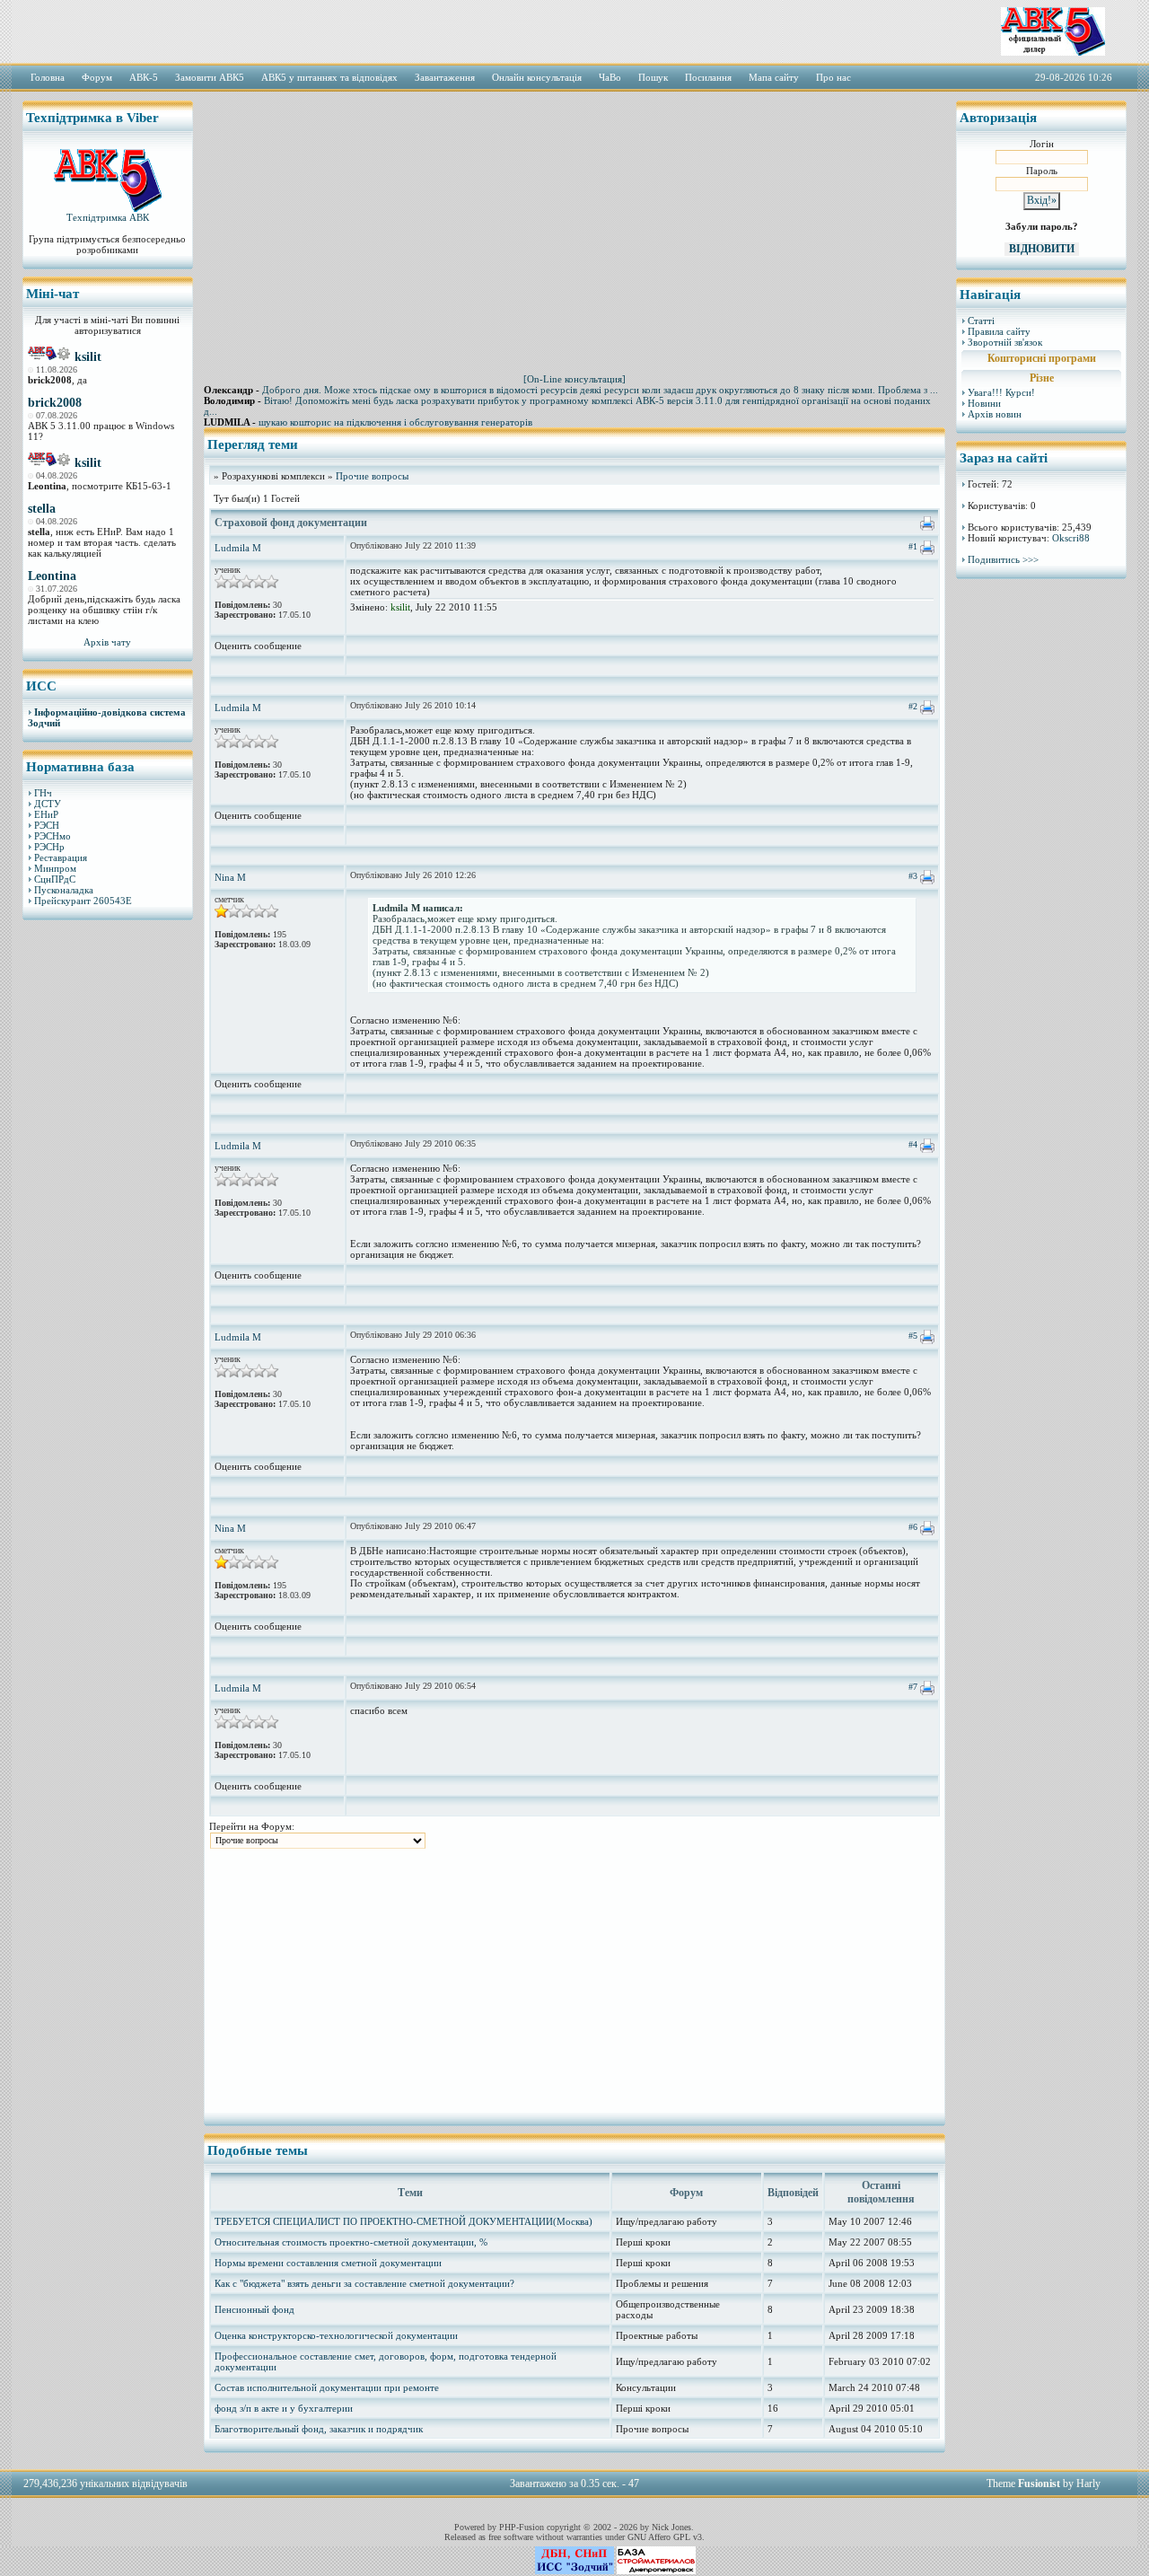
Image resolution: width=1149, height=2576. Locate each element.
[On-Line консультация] (574, 379)
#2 (913, 706)
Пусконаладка (64, 890)
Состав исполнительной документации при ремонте (327, 2387)
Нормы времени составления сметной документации (328, 2263)
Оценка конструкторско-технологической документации (336, 2335)
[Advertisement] (108, 1208)
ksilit (88, 357)
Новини (984, 403)
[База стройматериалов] (656, 2571)
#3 (913, 876)
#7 (913, 1687)
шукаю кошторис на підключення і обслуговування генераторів (395, 422)
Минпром (55, 868)
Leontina (52, 576)
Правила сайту (999, 331)
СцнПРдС (55, 879)
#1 (913, 546)
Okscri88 (1071, 538)
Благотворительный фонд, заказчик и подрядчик (319, 2429)
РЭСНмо (53, 836)
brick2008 (55, 403)
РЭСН (47, 825)
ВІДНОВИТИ (1042, 249)
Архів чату (107, 642)
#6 (913, 1527)
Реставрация (61, 857)
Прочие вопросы (372, 476)
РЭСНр (49, 847)
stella (42, 509)
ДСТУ (48, 804)
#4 (913, 1144)
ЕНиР (46, 814)
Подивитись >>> (1003, 559)
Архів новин (995, 414)
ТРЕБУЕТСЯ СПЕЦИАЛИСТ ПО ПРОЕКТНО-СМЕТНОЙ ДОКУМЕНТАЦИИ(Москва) (403, 2221)
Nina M (230, 877)
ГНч (43, 793)
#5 (913, 1336)
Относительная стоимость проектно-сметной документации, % (351, 2242)
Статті (981, 321)
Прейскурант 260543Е (83, 901)
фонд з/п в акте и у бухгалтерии (284, 2408)
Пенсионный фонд (254, 2309)
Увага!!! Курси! (1001, 392)
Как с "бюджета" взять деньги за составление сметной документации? (364, 2283)
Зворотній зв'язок (1005, 342)
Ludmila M (238, 548)
